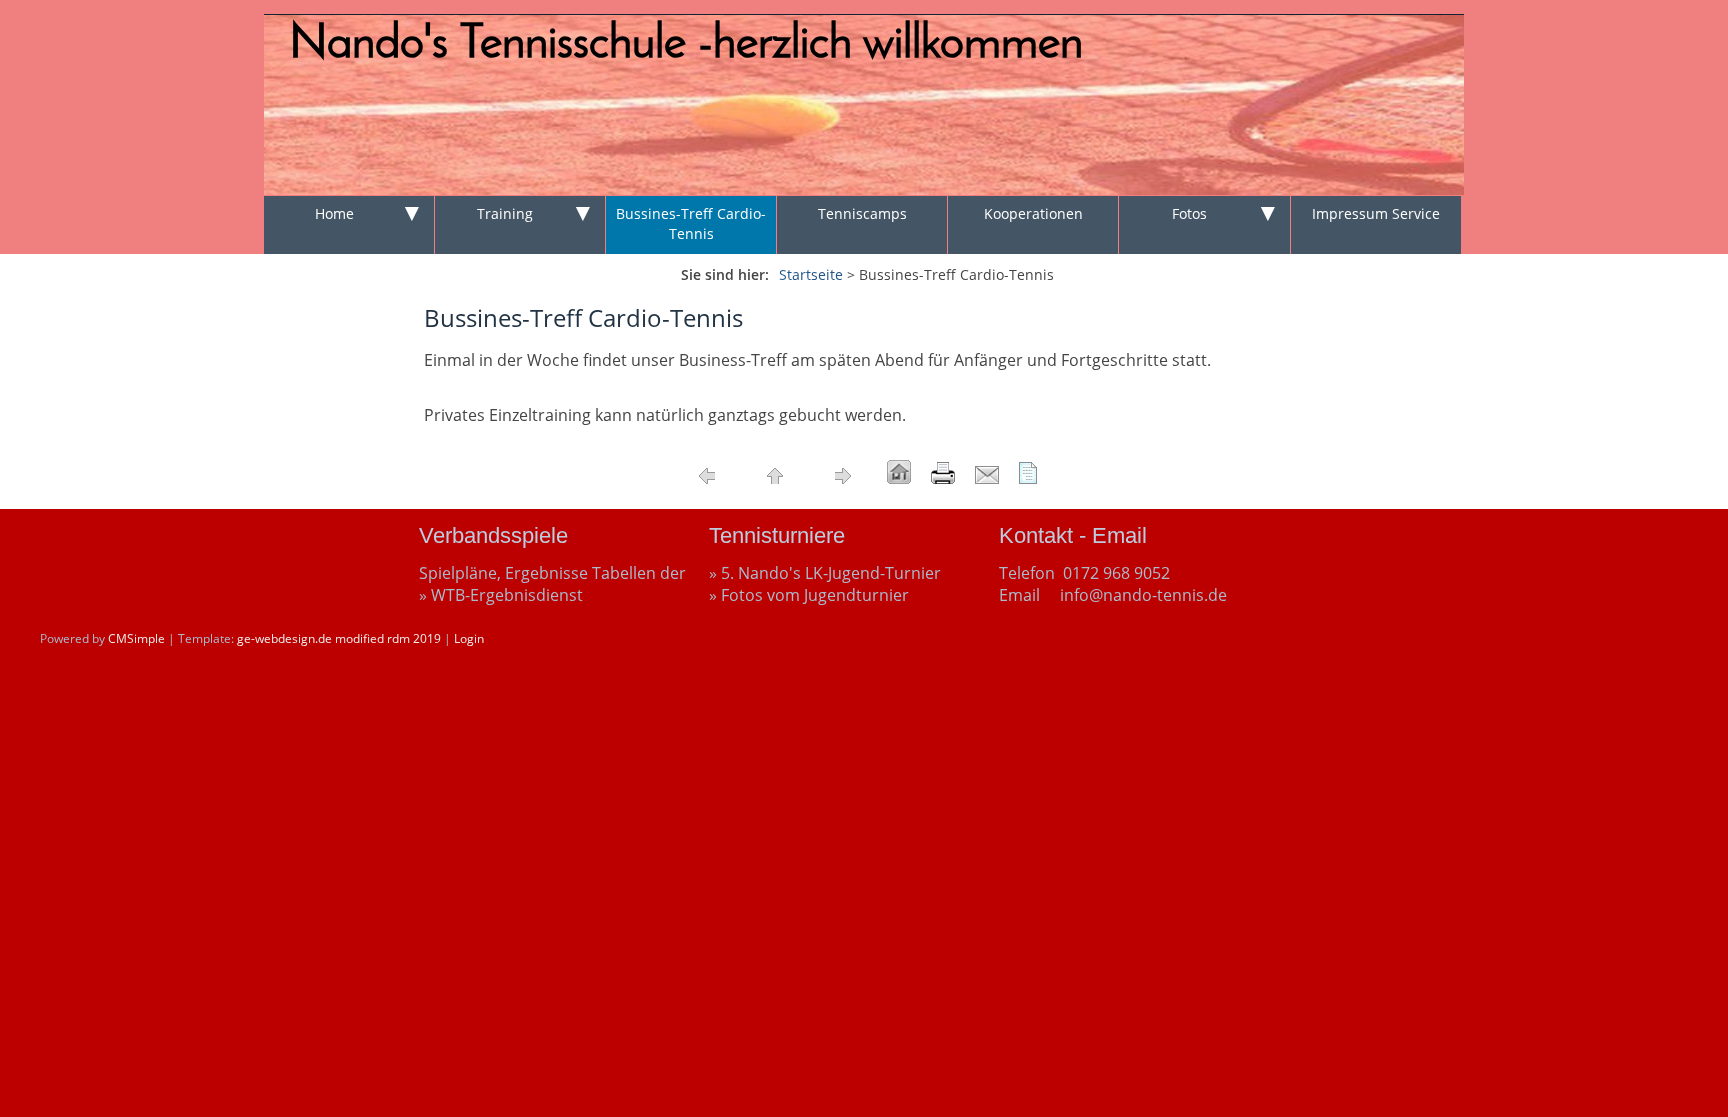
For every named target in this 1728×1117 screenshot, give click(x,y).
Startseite (811, 274)
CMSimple (136, 638)
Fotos (1189, 213)
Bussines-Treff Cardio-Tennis (691, 223)
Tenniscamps (862, 213)
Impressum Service (1376, 213)
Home (334, 213)
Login (469, 638)
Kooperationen (1033, 213)
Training (505, 213)
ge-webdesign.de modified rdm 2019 (339, 638)
